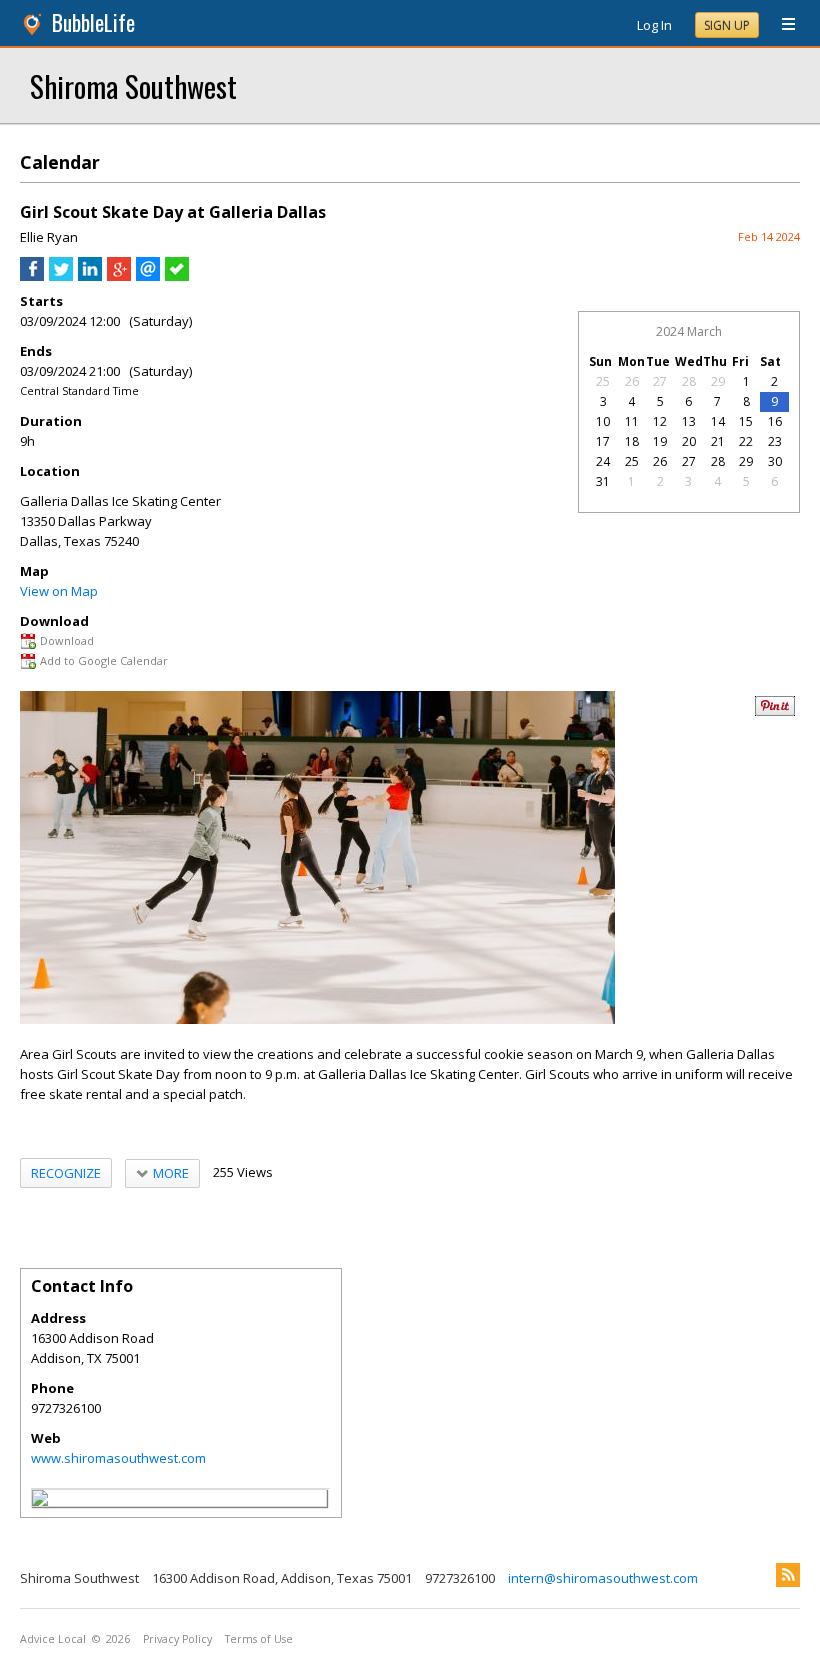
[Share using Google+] (119, 276)
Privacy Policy (177, 1639)
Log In (654, 25)
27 (660, 381)
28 (689, 381)
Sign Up (727, 25)
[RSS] (788, 1575)
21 (718, 441)
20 (689, 441)
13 (689, 421)
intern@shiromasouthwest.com (603, 1578)
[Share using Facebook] (32, 276)
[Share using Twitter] (61, 276)
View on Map (59, 591)
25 (603, 381)
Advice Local (53, 1639)
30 (775, 461)
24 (603, 461)
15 (746, 421)
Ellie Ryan (49, 237)
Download (67, 640)
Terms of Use (259, 1639)
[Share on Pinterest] (775, 711)
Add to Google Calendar (104, 660)
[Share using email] (148, 276)
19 (660, 441)
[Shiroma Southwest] (40, 1501)
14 (718, 421)
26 (632, 381)
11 (632, 421)
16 (775, 421)
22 (746, 441)
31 (603, 481)
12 (660, 421)
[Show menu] (781, 25)
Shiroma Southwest (133, 85)
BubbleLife (93, 22)
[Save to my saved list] (177, 276)
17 (603, 441)
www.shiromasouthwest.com (118, 1458)
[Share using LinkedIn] (90, 276)
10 (603, 421)
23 (775, 441)
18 (632, 441)
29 (718, 381)
